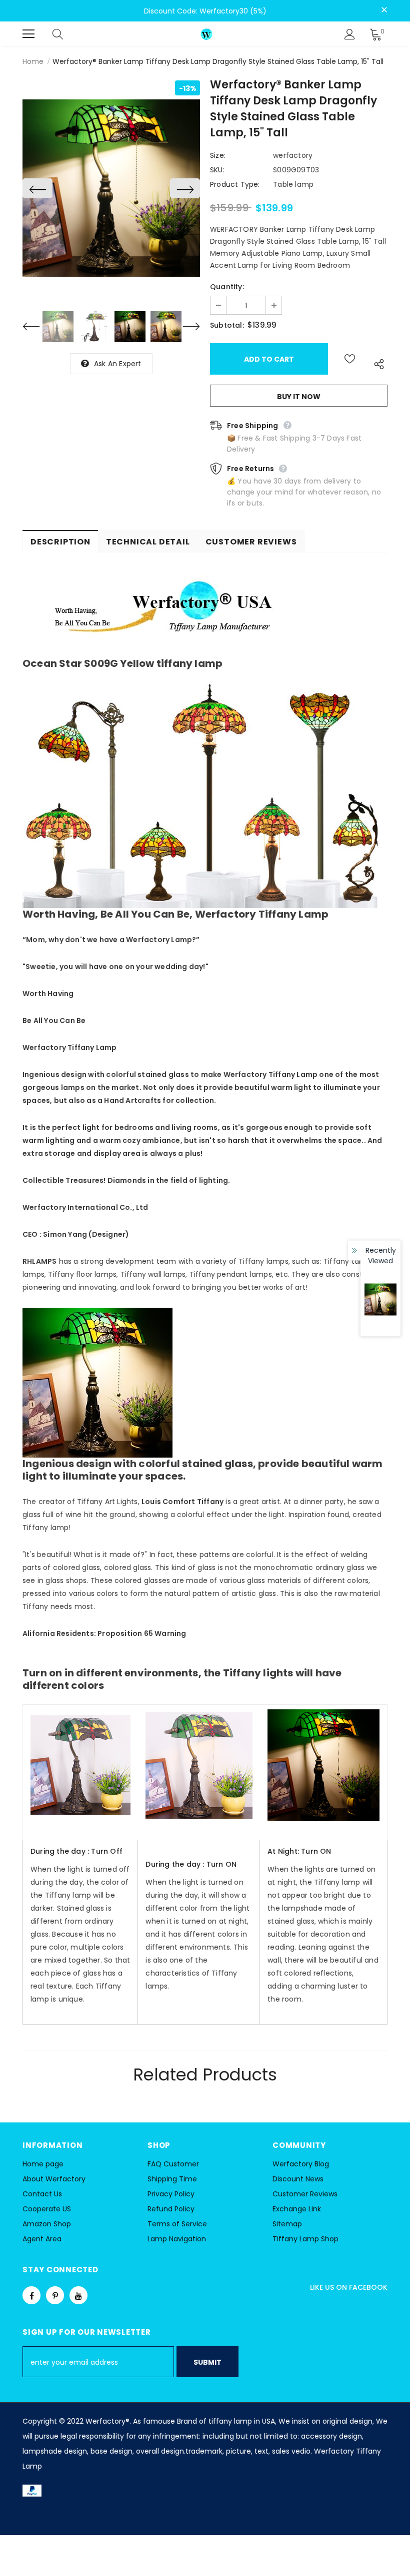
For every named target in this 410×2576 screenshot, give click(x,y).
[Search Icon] (67, 34)
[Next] (185, 188)
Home (33, 61)
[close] (384, 10)
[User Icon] (350, 34)
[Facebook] (31, 2295)
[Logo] (206, 34)
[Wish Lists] (350, 359)
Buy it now (299, 397)
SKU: (217, 170)
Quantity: (227, 287)
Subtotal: (227, 325)
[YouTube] (78, 2295)
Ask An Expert (118, 364)
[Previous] (37, 188)
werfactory (293, 155)
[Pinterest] (55, 2295)
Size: (218, 155)
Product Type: (235, 184)
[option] (111, 188)
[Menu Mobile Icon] (28, 34)
